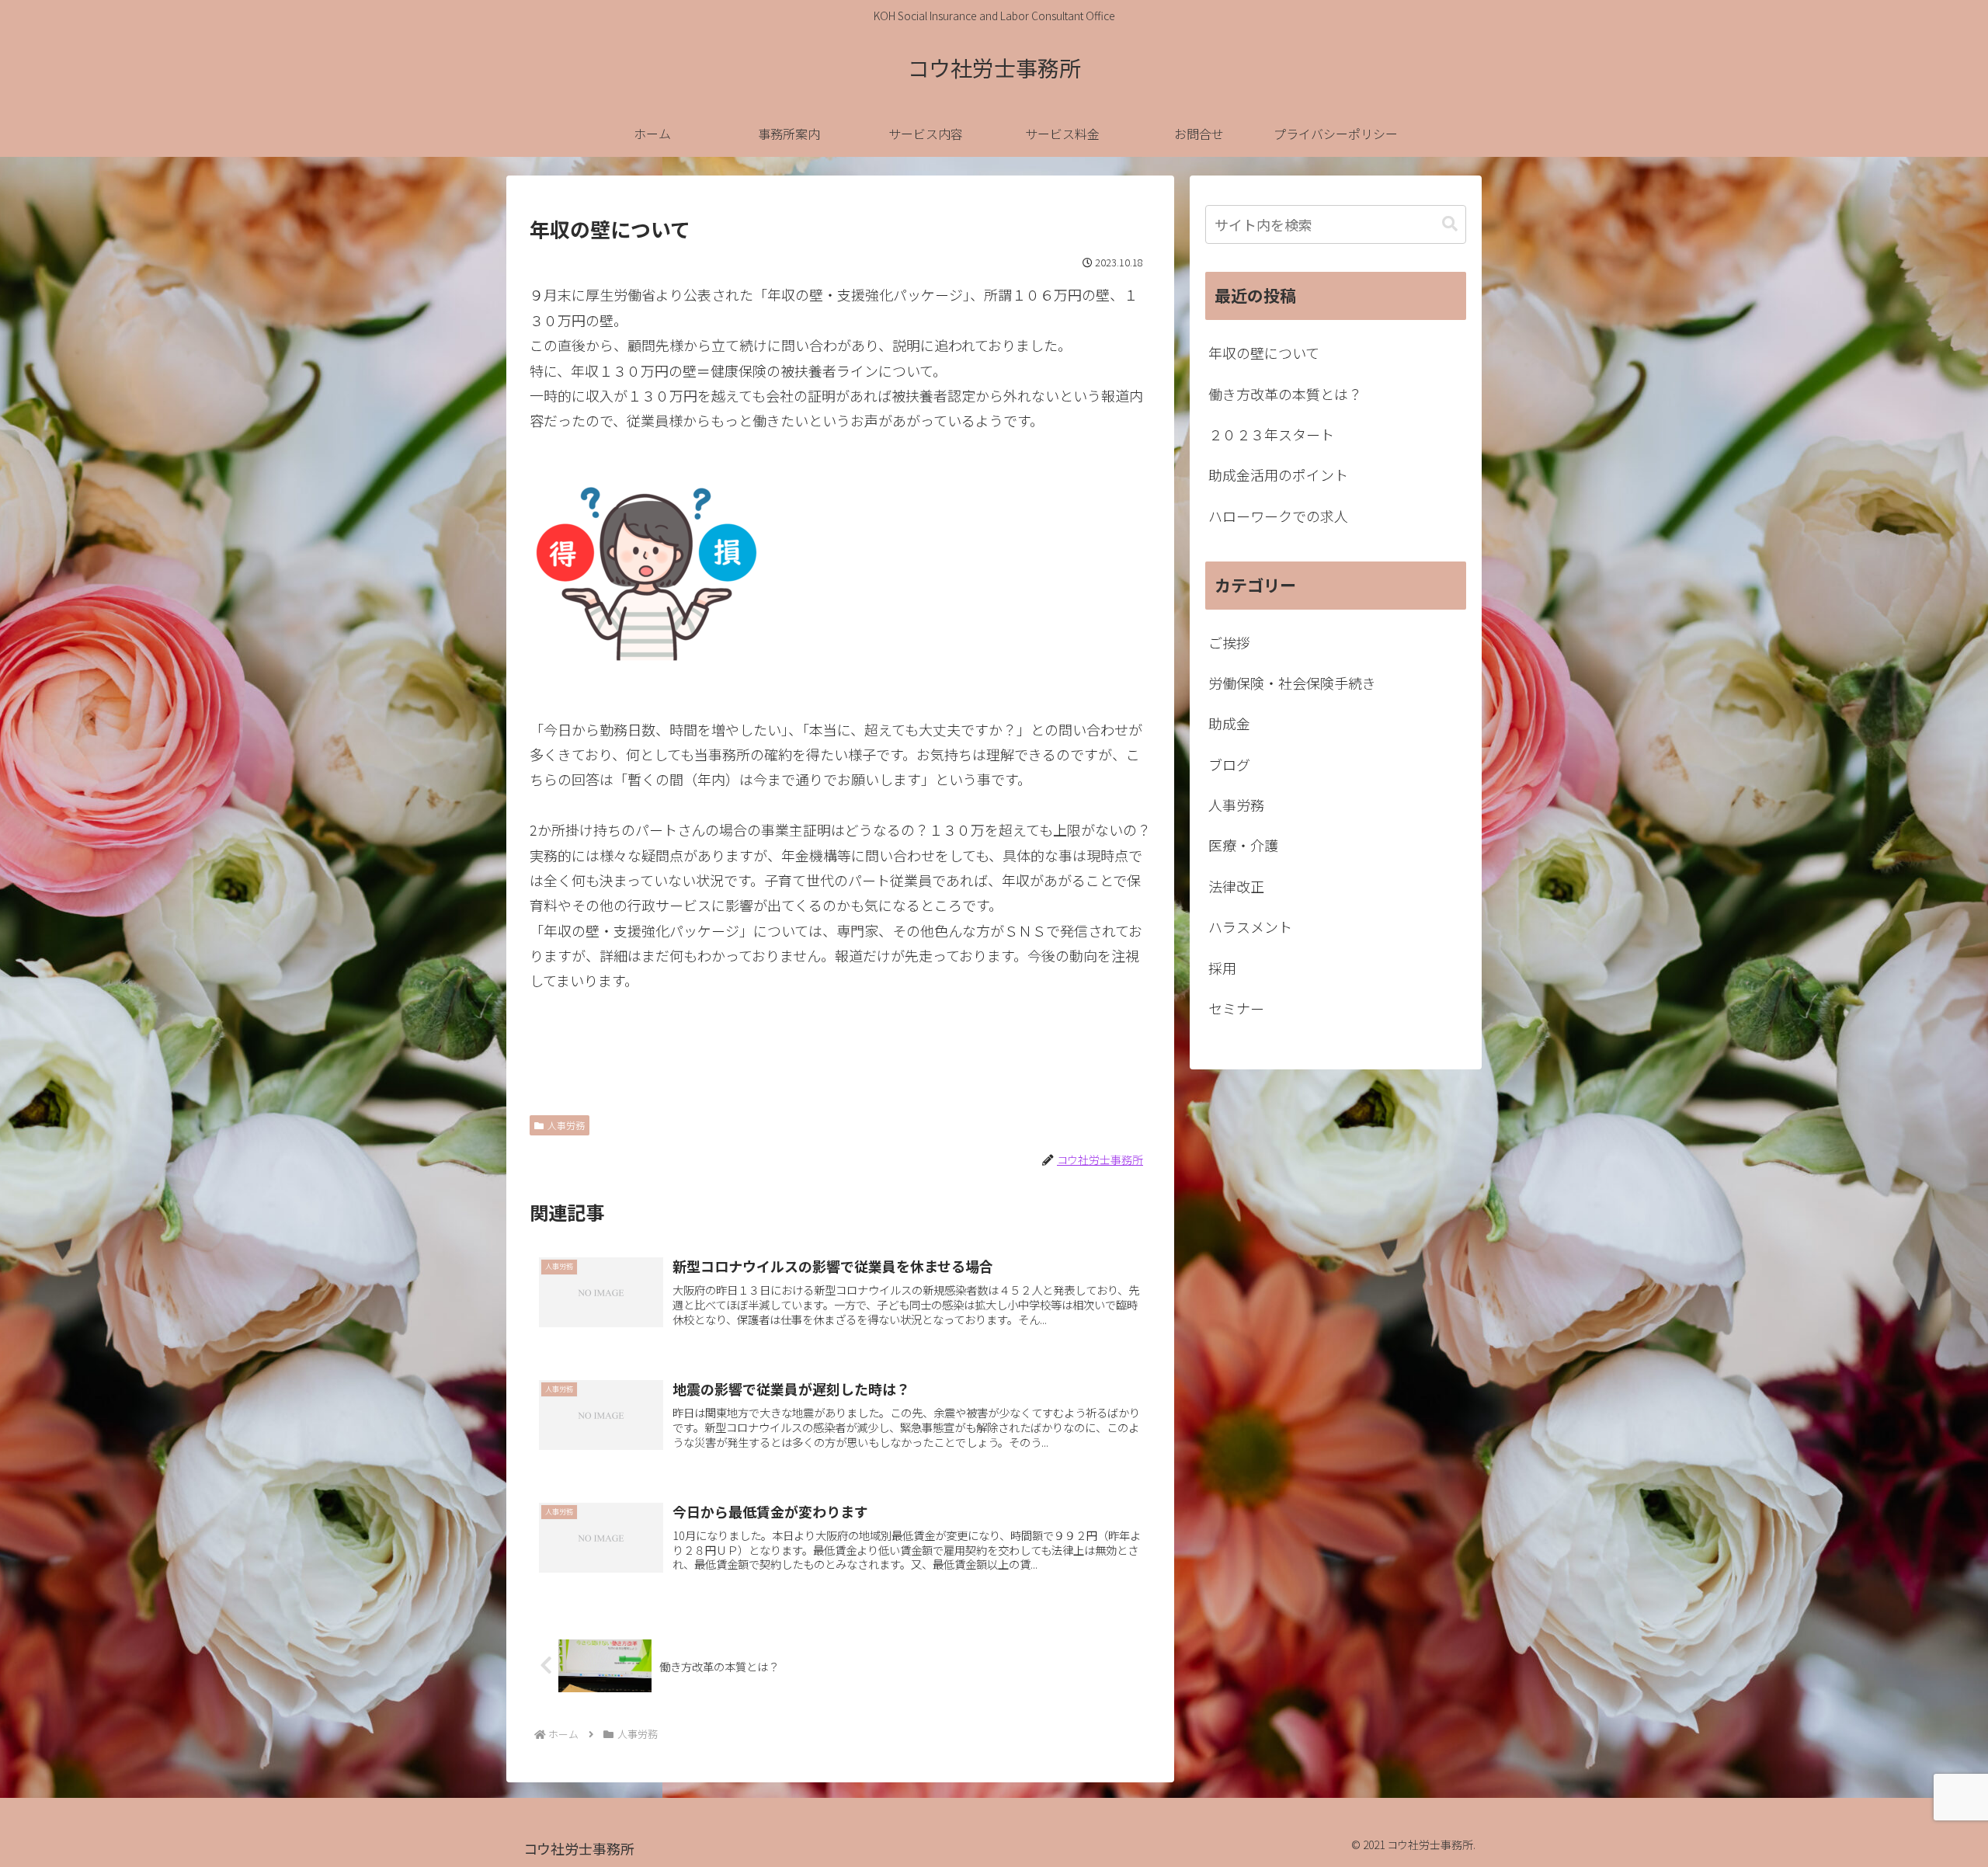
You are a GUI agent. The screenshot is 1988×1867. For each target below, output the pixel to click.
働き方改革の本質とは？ (1285, 394)
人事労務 (566, 1125)
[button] (1450, 224)
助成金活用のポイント (1278, 475)
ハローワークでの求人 (1278, 516)
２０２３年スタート (1271, 434)
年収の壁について (1264, 353)
